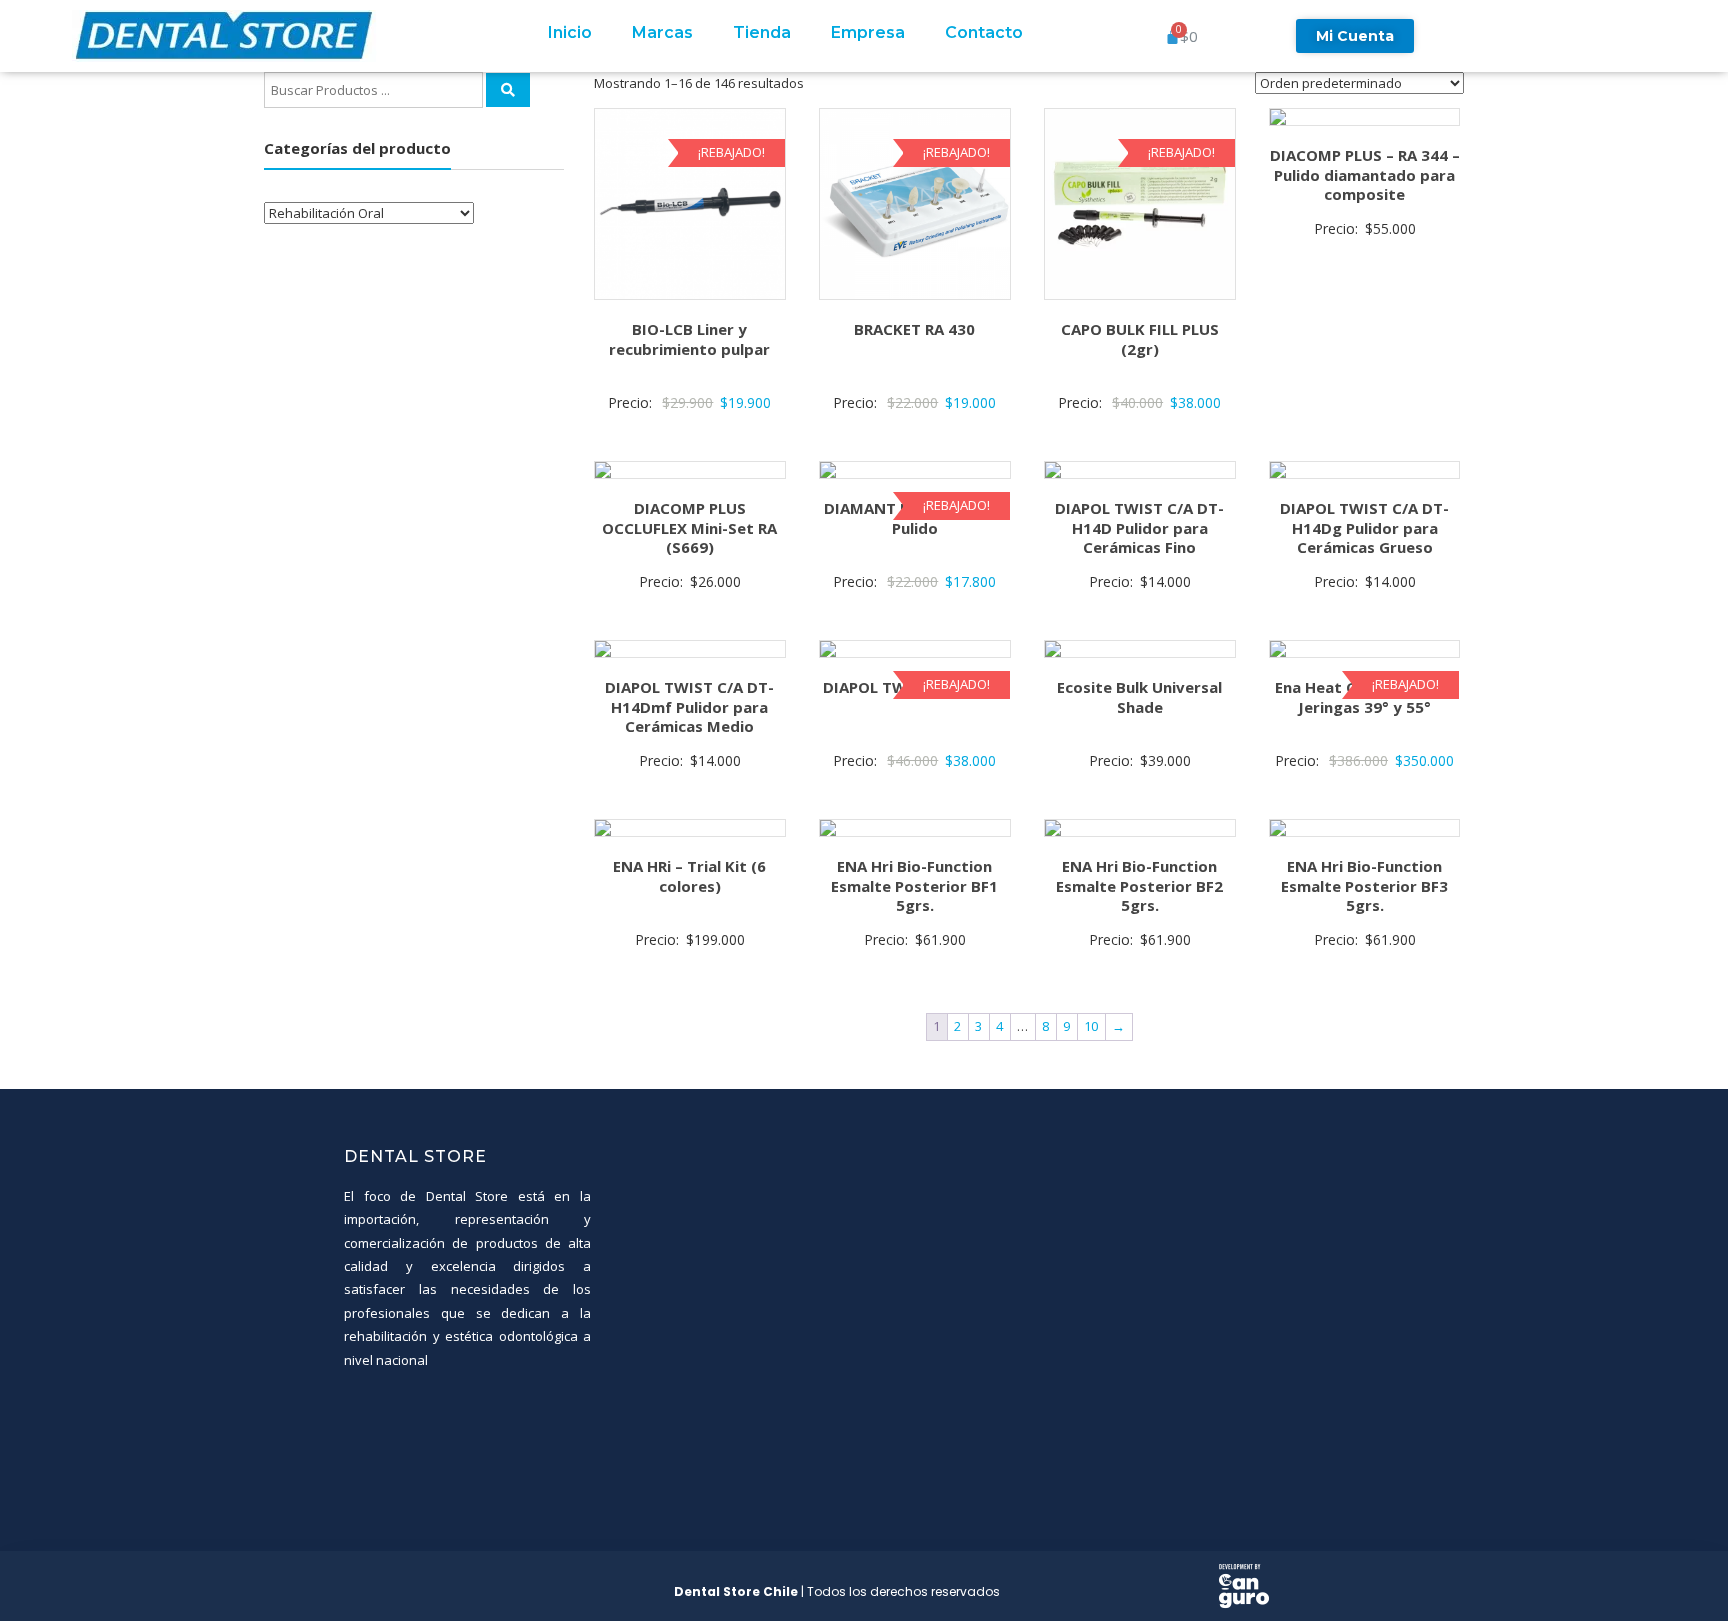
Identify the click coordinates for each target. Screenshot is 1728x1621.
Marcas (662, 32)
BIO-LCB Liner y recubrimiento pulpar (689, 339)
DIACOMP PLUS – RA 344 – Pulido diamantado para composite (1365, 174)
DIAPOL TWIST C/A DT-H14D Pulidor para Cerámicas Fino (1139, 527)
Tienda (762, 32)
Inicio (570, 32)
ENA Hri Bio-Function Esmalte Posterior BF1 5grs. (914, 885)
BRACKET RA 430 (914, 329)
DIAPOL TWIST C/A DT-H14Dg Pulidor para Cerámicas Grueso (1364, 527)
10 (1091, 1026)
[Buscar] (508, 90)
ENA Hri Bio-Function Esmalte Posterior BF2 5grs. (1139, 885)
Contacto (984, 32)
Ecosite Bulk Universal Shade (1139, 697)
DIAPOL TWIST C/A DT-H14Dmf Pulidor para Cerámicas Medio (689, 706)
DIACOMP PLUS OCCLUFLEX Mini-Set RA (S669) (689, 527)
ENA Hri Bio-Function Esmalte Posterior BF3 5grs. (1364, 885)
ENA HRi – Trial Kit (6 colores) (689, 876)
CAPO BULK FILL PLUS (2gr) (1140, 339)
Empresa (868, 32)
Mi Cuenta (1355, 36)
